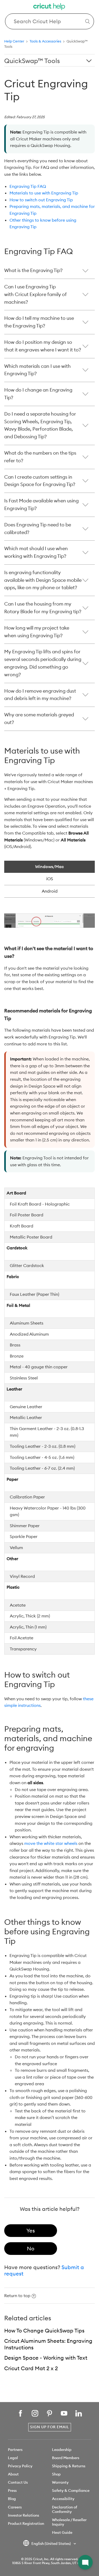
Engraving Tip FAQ (28, 186)
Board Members (66, 2458)
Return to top (17, 2296)
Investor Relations (23, 2515)
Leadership (62, 2450)
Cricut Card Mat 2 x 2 (31, 2368)
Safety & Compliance (71, 2491)
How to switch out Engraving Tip (41, 200)
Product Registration (26, 2523)
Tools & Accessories (45, 41)
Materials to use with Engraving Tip (44, 193)
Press (12, 2491)
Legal (13, 2458)
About (13, 2474)
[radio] (31, 2231)
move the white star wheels (51, 1843)
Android (50, 891)
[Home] (50, 7)
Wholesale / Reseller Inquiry (69, 2522)
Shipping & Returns (69, 2466)
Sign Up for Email (50, 2427)
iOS (50, 879)
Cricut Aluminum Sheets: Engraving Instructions (48, 2344)
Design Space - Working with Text (46, 2358)
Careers (15, 2507)
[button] (85, 2562)
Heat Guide (62, 2532)
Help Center (14, 41)
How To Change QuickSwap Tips (44, 2330)
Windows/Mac (49, 866)
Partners (15, 2450)
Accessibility (63, 2499)
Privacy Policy (20, 2466)
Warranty (60, 2482)
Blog (12, 2499)
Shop (56, 2474)
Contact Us (18, 2482)
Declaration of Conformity (65, 2509)
